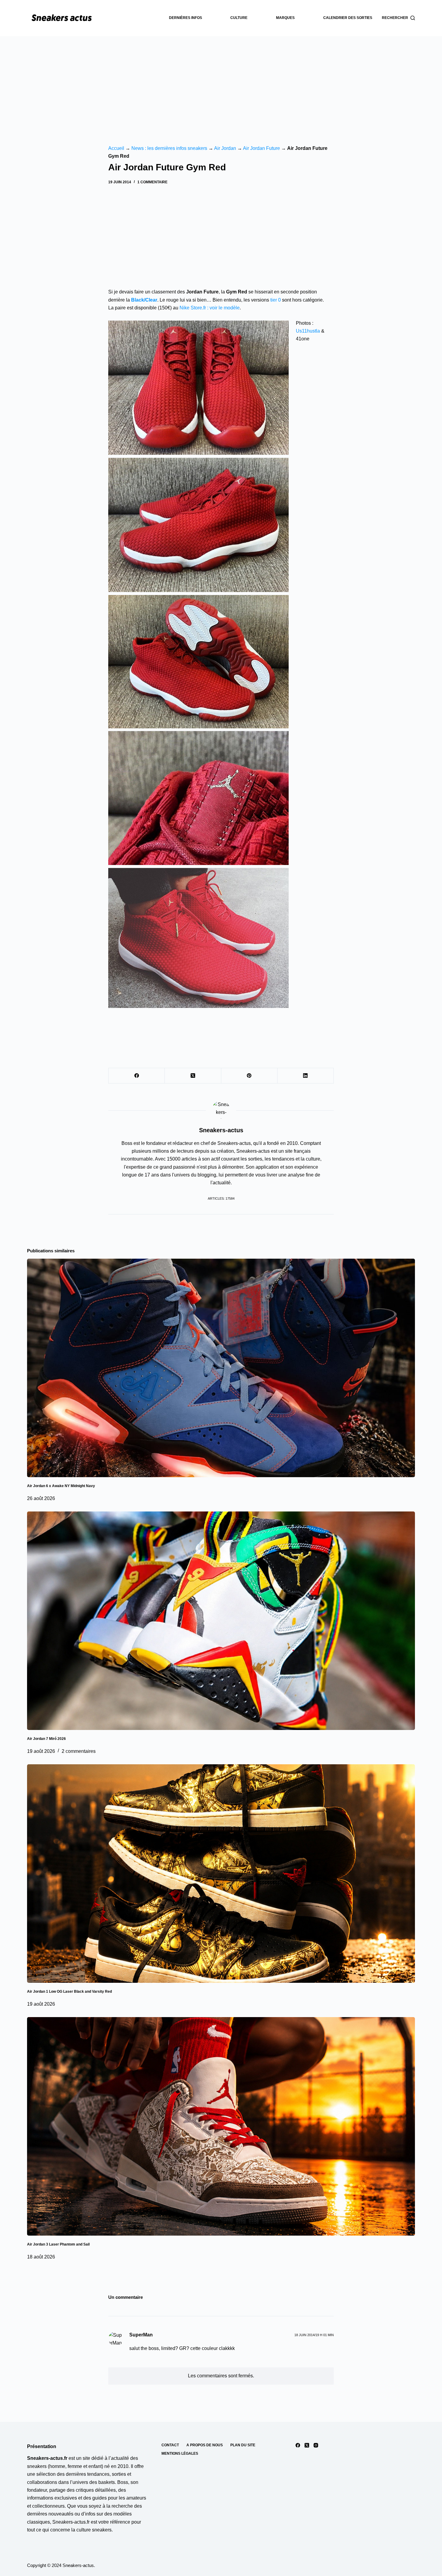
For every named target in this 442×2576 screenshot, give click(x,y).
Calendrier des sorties (348, 18)
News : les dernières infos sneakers (169, 148)
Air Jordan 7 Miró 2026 (46, 1739)
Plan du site (243, 2445)
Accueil (116, 148)
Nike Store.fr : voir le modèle (210, 308)
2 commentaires (79, 1751)
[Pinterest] (249, 1076)
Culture (239, 18)
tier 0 (276, 300)
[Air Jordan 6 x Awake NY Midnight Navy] (221, 1368)
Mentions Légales (180, 2454)
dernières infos (186, 18)
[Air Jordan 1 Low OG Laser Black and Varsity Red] (221, 1874)
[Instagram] (316, 2445)
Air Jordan (225, 148)
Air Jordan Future (261, 148)
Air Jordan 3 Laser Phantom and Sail (58, 2244)
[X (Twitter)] (193, 1076)
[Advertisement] (221, 81)
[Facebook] (137, 1076)
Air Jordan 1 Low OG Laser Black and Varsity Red (69, 1992)
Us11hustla (308, 331)
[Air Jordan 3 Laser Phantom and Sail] (221, 2126)
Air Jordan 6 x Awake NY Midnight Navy (61, 1486)
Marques (285, 18)
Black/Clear (144, 300)
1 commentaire (152, 182)
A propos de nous (205, 2445)
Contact (170, 2445)
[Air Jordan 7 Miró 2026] (221, 1621)
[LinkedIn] (306, 1076)
